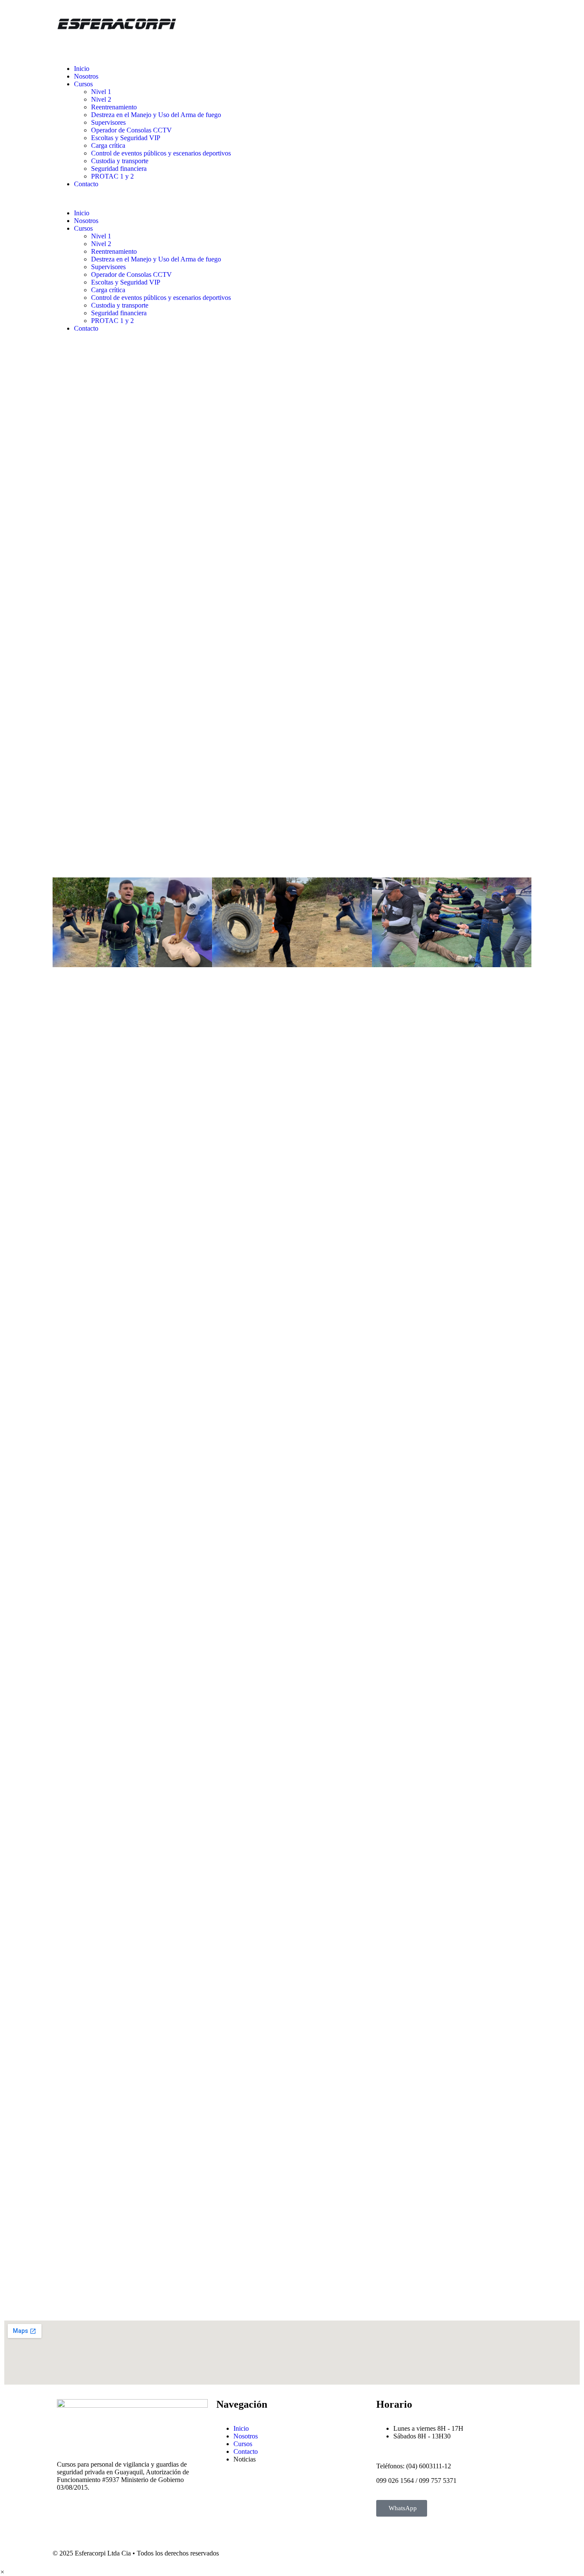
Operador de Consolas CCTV (131, 130)
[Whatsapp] (376, 69)
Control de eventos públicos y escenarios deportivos (161, 153)
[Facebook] (307, 69)
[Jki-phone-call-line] (353, 69)
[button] (172, 199)
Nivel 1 (101, 92)
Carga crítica (108, 145)
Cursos (83, 84)
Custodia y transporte (120, 161)
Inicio (82, 69)
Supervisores (108, 122)
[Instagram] (330, 69)
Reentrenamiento (114, 107)
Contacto (86, 184)
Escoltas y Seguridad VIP (126, 138)
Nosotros (86, 76)
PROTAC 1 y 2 (112, 176)
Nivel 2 (101, 99)
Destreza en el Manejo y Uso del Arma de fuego (156, 115)
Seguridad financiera (119, 169)
